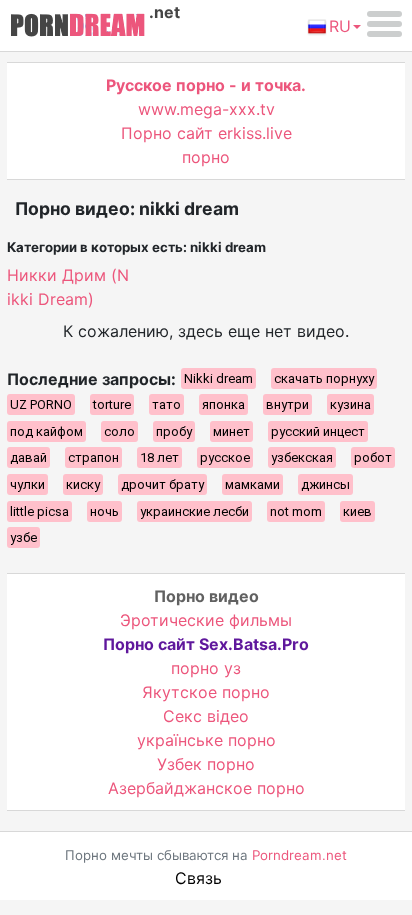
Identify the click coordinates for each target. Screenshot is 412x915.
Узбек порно (206, 764)
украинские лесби (194, 511)
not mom (296, 511)
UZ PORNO (41, 404)
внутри (287, 404)
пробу (174, 431)
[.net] (77, 28)
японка (223, 404)
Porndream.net (299, 855)
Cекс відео (206, 716)
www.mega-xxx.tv (206, 109)
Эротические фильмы (206, 620)
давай (28, 457)
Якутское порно (206, 692)
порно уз (206, 668)
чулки (27, 484)
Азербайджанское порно (206, 788)
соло (119, 431)
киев (357, 511)
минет (231, 431)
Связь (198, 878)
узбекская (302, 457)
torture (112, 404)
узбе (23, 537)
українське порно (206, 740)
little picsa (39, 511)
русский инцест (318, 431)
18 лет (159, 457)
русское (225, 457)
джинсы (325, 484)
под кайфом (46, 431)
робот (373, 457)
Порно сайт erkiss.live (206, 133)
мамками (252, 484)
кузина (350, 404)
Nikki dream (218, 378)
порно (206, 157)
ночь (104, 511)
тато (166, 404)
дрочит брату (162, 484)
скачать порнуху (324, 378)
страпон (93, 457)
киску (83, 484)
